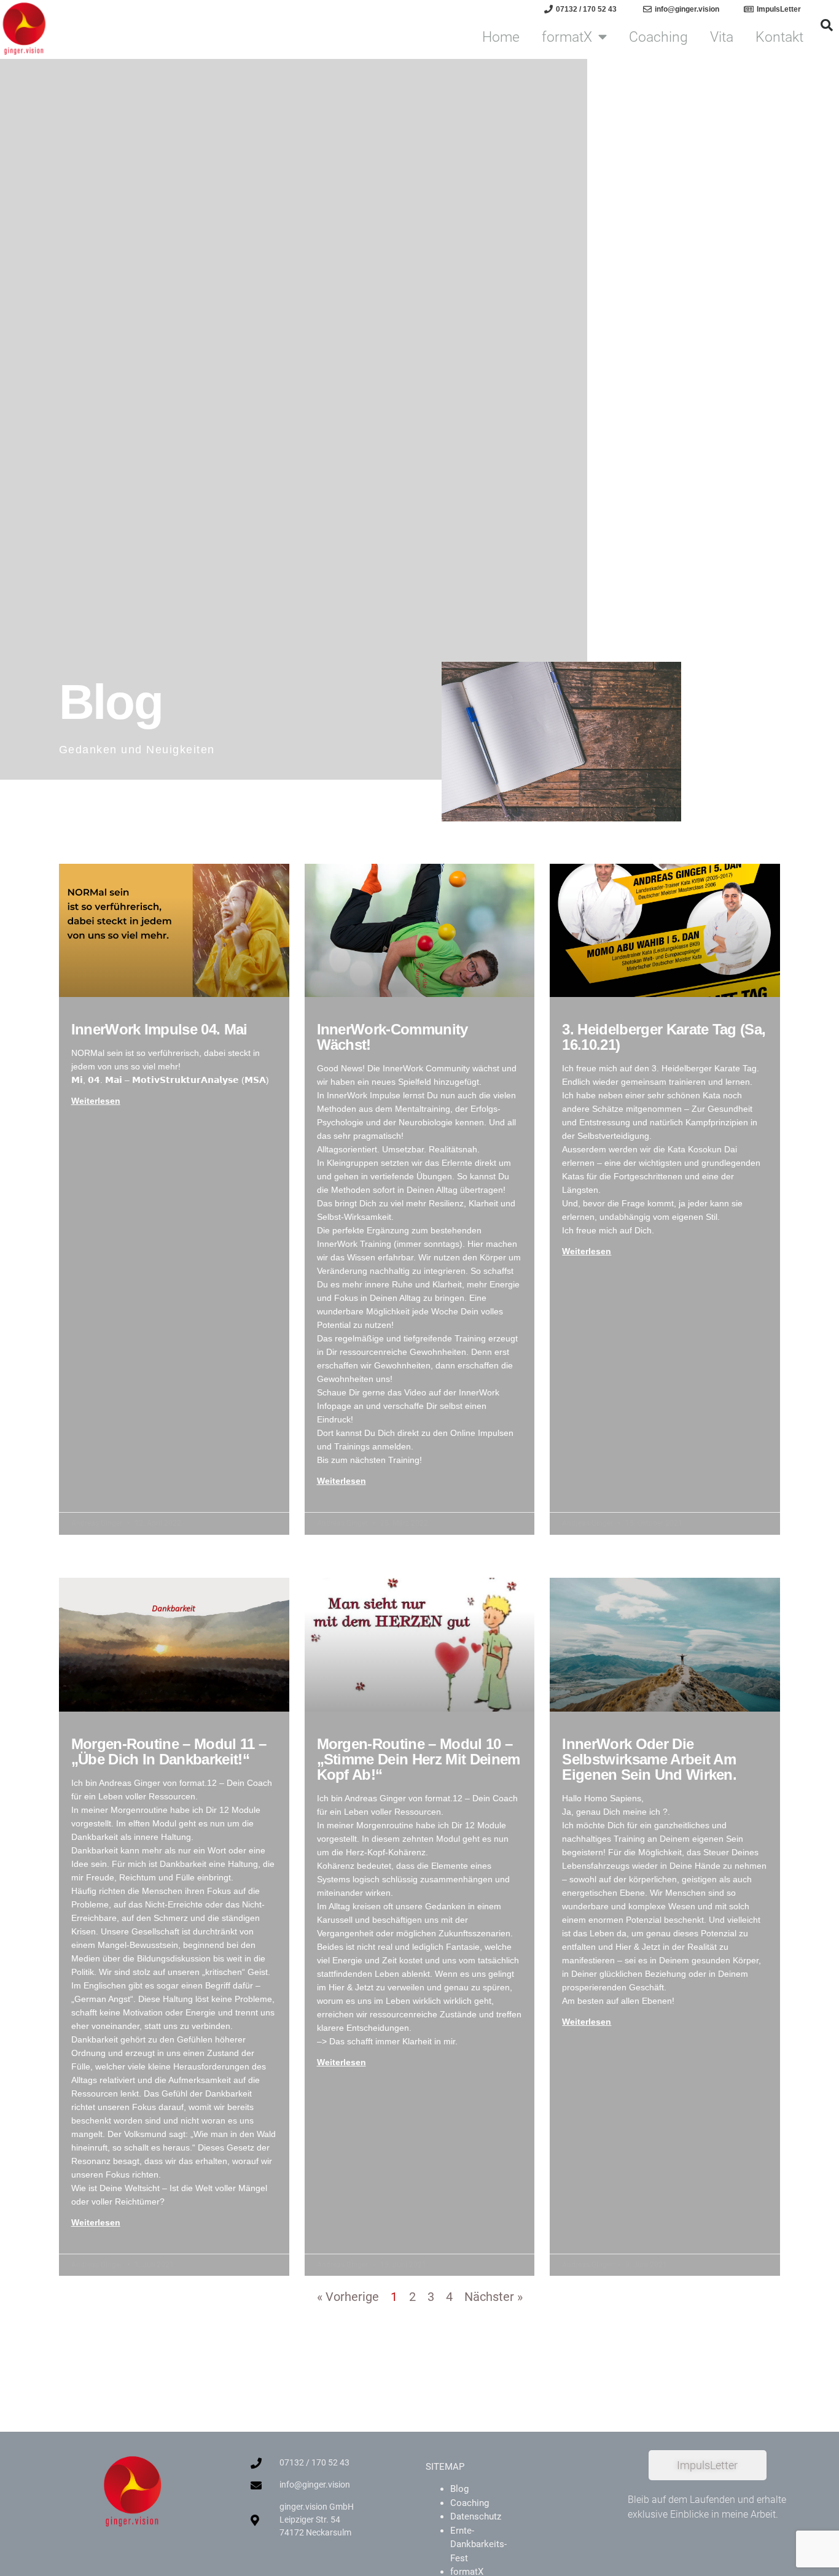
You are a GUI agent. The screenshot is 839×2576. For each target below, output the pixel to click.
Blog (459, 2489)
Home (501, 37)
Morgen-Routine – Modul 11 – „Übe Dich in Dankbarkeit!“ (169, 1752)
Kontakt (779, 37)
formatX (567, 37)
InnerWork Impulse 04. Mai (159, 1029)
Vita (722, 37)
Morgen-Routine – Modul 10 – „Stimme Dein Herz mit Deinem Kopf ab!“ (419, 1759)
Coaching (658, 37)
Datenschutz (476, 2516)
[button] (827, 25)
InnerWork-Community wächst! (392, 1037)
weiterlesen (96, 1101)
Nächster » (494, 2297)
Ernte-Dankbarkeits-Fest (478, 2544)
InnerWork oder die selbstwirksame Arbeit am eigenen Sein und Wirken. (649, 1759)
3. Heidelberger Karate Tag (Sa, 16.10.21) (664, 1037)
